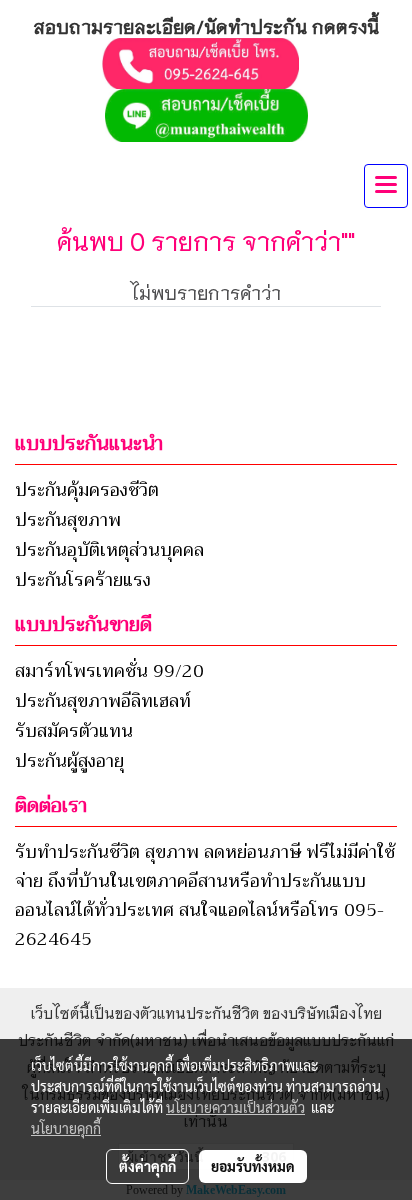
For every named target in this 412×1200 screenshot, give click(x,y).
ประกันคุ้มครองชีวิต (87, 490)
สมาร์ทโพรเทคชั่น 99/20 (109, 671)
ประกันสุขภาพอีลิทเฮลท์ (103, 701)
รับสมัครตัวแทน (74, 731)
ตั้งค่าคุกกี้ (147, 1166)
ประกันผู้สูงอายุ (69, 761)
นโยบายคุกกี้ (66, 1128)
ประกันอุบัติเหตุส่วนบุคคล (109, 550)
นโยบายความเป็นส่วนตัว (235, 1107)
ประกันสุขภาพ (68, 520)
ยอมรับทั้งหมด (253, 1166)
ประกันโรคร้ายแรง (83, 580)
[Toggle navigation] (386, 186)
